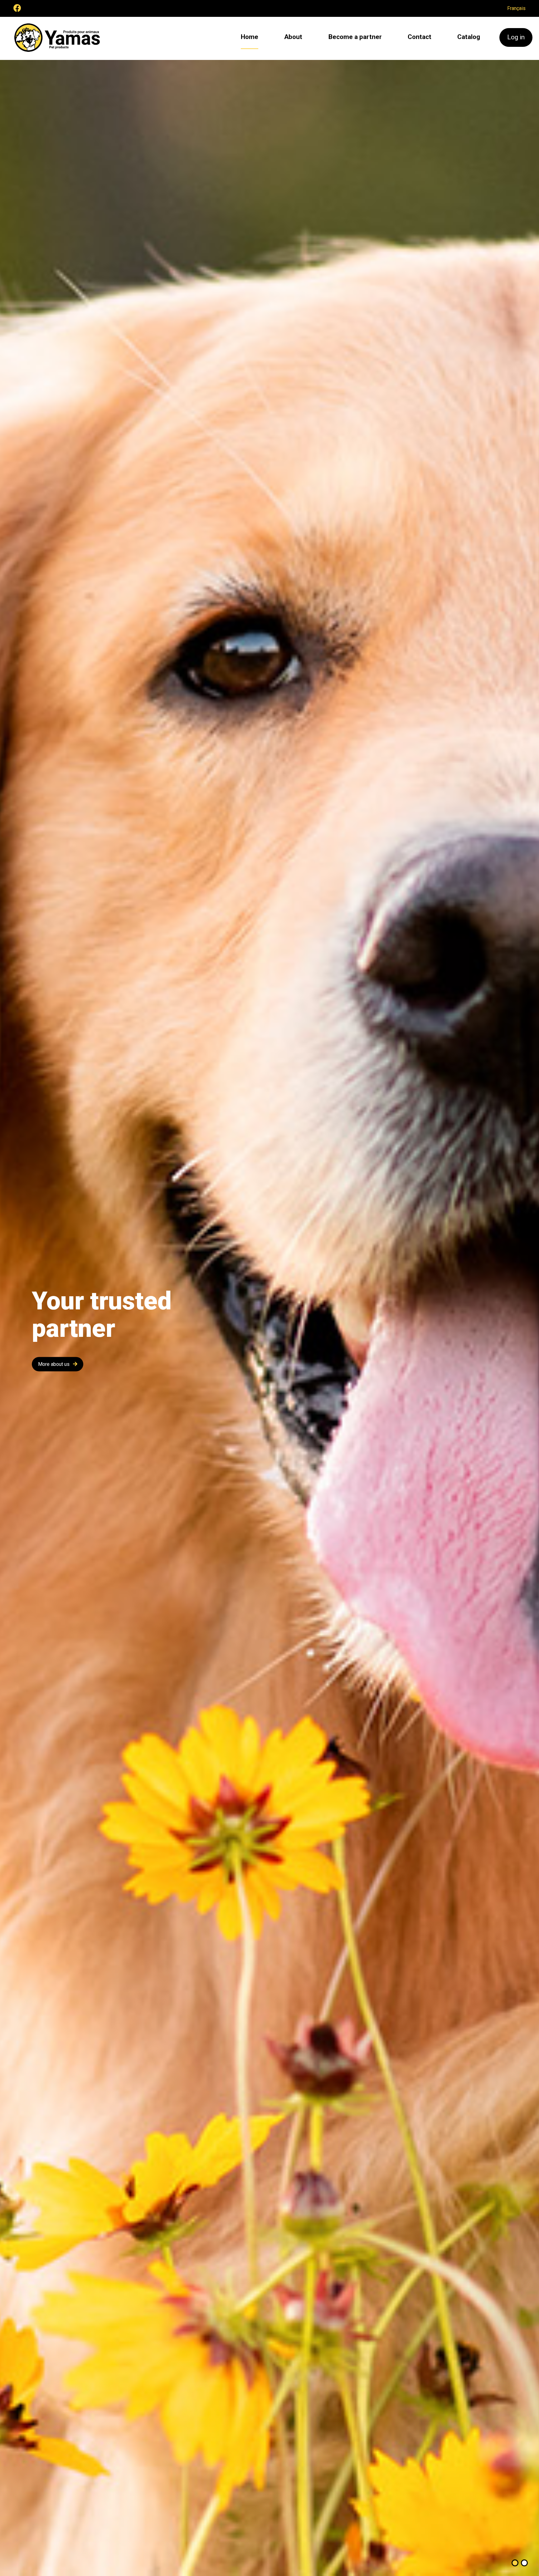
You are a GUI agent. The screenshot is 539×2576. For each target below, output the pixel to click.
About (293, 37)
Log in (516, 37)
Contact (420, 37)
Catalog (469, 37)
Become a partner (355, 37)
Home (250, 37)
